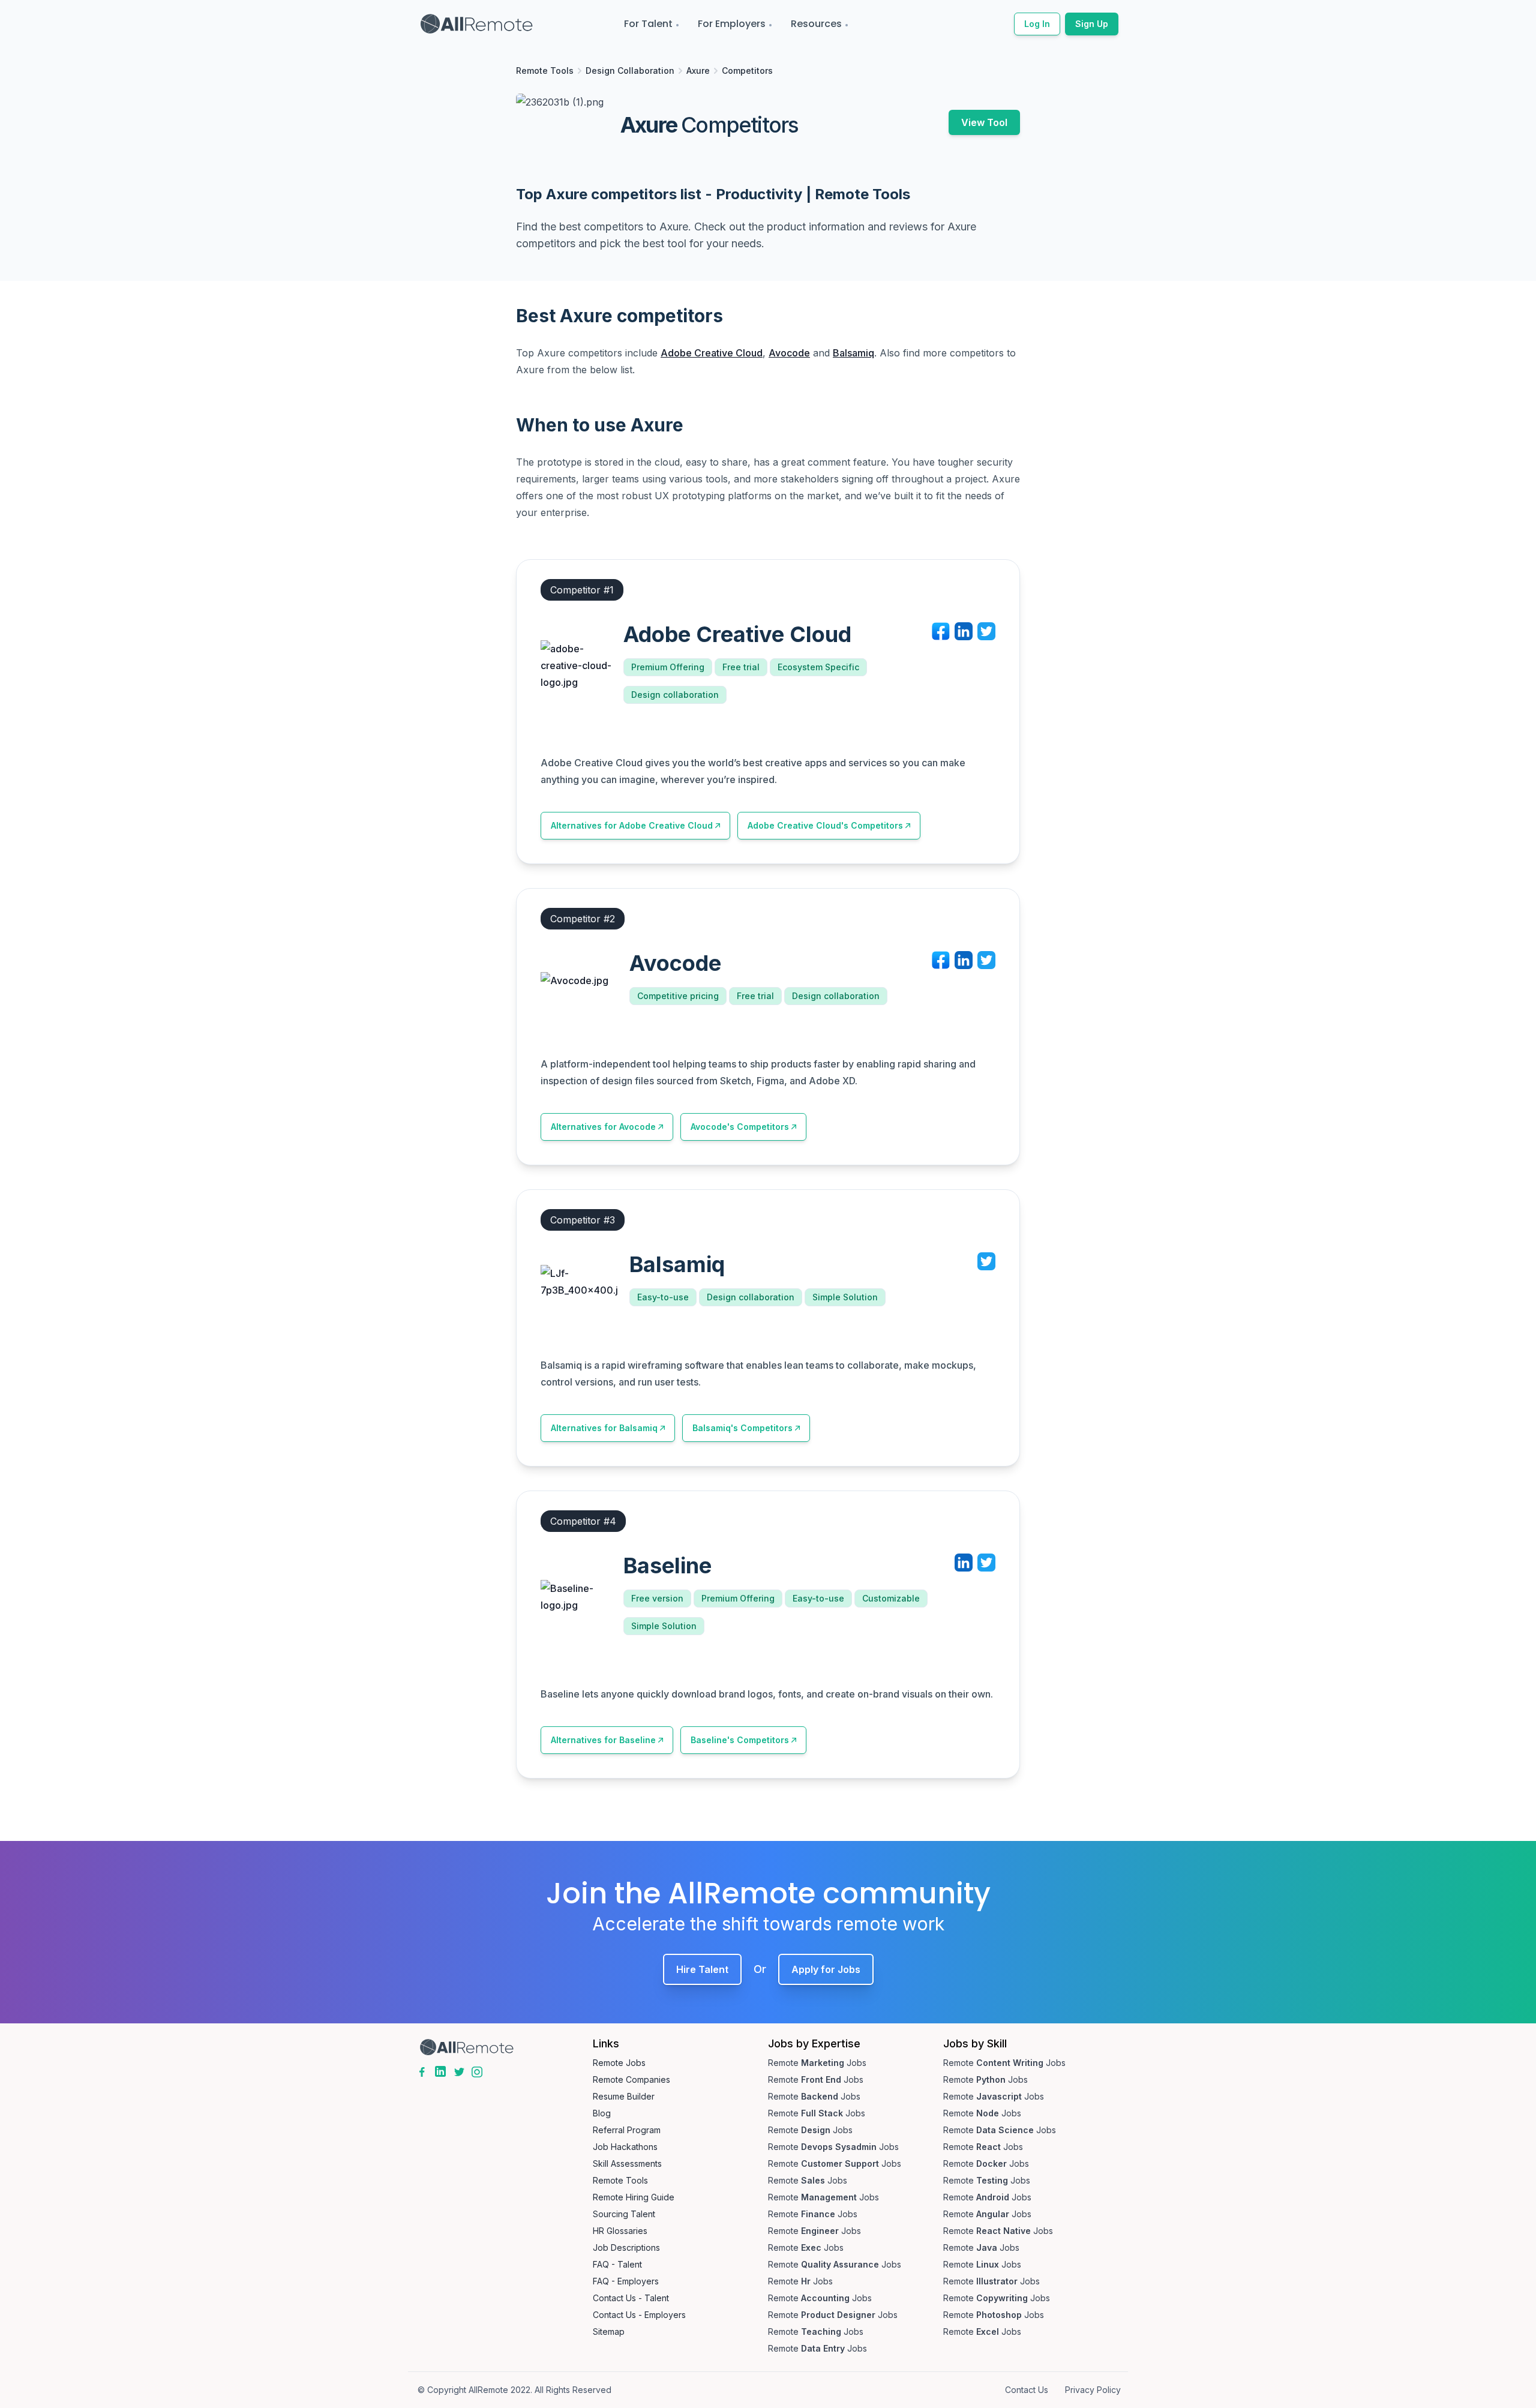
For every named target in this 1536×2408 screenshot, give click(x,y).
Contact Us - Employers (639, 2315)
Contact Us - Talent (631, 2298)
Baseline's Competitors (740, 1740)
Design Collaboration (630, 71)
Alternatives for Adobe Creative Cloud (632, 825)
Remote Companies (631, 2079)
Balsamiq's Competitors (742, 1428)
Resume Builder (624, 2096)
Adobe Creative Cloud (712, 353)
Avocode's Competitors (740, 1127)
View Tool (984, 122)
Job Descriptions (626, 2247)
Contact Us (1027, 2390)
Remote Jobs (619, 2063)
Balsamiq (853, 353)
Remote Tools (545, 71)
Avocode (789, 353)
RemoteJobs (817, 2063)
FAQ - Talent (617, 2264)
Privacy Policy (1093, 2390)
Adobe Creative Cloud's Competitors (825, 825)
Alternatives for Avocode (603, 1127)
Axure (698, 71)
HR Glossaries (620, 2231)
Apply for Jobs (826, 1969)
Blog (602, 2113)
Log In (1037, 24)
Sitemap (609, 2331)
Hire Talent (702, 1969)
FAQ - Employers (626, 2281)
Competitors (747, 71)
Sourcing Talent (624, 2214)
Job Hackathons (625, 2147)
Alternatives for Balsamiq (604, 1428)
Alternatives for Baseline (603, 1740)
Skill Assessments (627, 2163)
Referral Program (627, 2130)
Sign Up (1092, 24)
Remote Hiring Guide (634, 2197)
